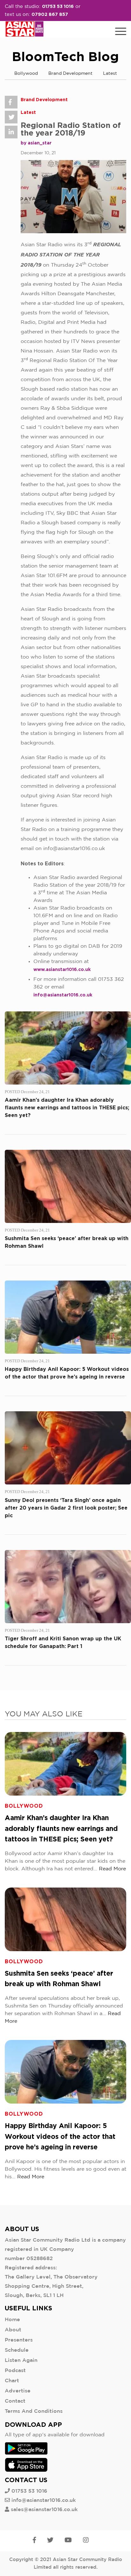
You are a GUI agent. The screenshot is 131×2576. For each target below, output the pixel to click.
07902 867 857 (50, 14)
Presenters (19, 2340)
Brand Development (70, 73)
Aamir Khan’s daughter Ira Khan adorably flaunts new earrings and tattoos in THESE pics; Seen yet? (67, 1107)
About (13, 2330)
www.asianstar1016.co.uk (62, 969)
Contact (15, 2401)
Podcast (15, 2371)
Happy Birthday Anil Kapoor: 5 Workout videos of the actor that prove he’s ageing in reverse (60, 2136)
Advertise (18, 2391)
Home (12, 2320)
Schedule (17, 2350)
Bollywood (26, 73)
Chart (12, 2381)
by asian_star (36, 143)
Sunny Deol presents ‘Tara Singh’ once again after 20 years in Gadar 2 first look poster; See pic (66, 1508)
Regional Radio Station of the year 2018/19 (71, 129)
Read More (112, 1869)
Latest (110, 73)
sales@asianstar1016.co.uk (44, 2510)
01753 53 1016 (58, 6)
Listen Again (21, 2360)
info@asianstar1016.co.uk (63, 995)
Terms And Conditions (34, 2411)
